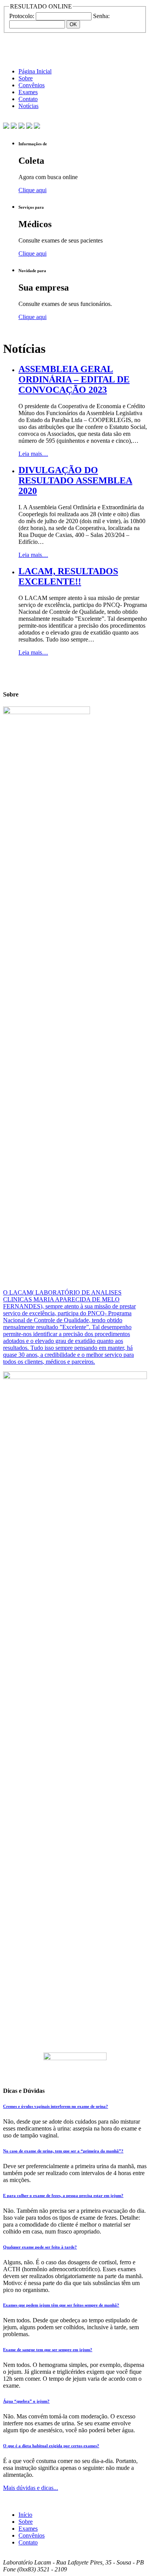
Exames (28, 92)
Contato (28, 99)
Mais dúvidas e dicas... (31, 2488)
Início (25, 2515)
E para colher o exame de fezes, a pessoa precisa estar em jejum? (63, 2195)
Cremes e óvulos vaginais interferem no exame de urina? (56, 2106)
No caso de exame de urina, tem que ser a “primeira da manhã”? (63, 2151)
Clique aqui (32, 190)
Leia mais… (33, 454)
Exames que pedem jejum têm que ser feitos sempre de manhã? (61, 2305)
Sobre (26, 78)
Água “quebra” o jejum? (26, 2401)
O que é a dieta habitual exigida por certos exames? (51, 2446)
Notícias (28, 106)
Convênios (32, 85)
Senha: (101, 16)
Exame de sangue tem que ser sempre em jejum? (48, 2350)
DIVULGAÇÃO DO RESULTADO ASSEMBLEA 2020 (75, 480)
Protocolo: (22, 16)
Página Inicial (35, 71)
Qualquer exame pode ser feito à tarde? (40, 2247)
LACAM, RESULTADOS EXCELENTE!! (68, 576)
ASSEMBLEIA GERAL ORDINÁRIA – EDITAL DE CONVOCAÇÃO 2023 (74, 379)
